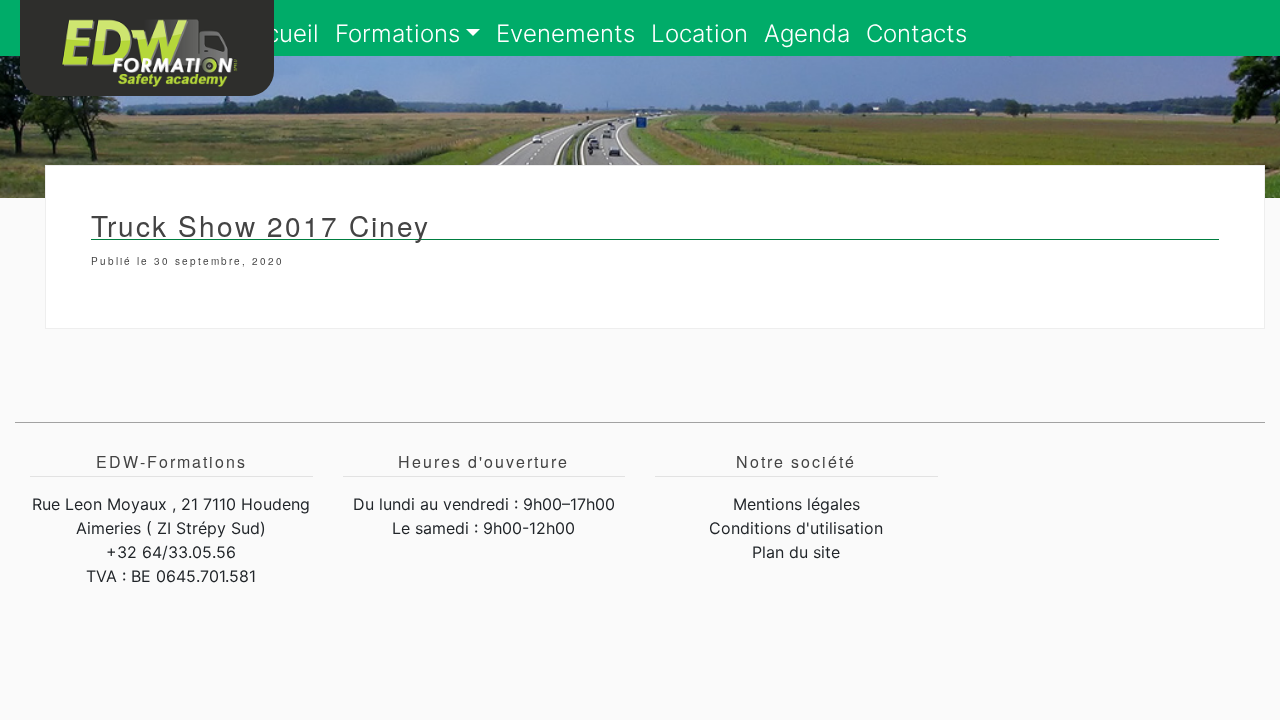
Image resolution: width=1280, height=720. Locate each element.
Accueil (278, 33)
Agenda (807, 33)
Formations (397, 33)
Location (699, 33)
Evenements (565, 33)
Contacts (916, 33)
